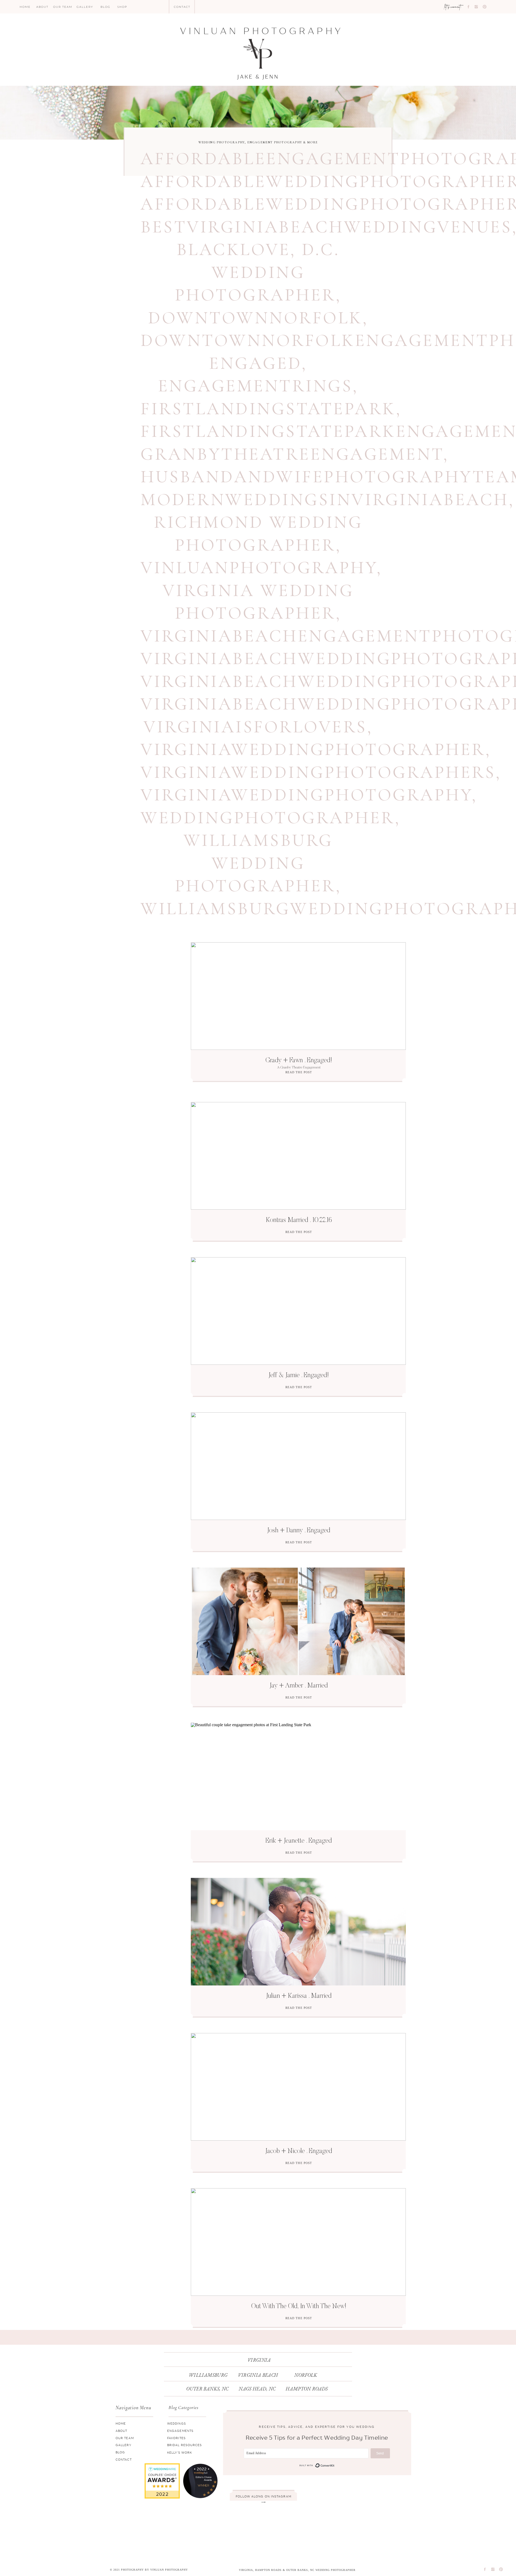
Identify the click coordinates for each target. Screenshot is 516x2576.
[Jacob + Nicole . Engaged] (298, 2087)
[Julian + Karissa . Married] (298, 1932)
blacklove (234, 249)
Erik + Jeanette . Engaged (299, 1841)
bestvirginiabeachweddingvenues (326, 227)
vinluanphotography (259, 568)
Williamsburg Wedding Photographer (255, 863)
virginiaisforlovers (255, 727)
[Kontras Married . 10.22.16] (298, 1156)
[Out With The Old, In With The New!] (298, 2242)
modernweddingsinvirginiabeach (325, 500)
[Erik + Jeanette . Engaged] (298, 1776)
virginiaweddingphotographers (318, 772)
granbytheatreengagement (292, 454)
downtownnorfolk (255, 318)
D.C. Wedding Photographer (257, 272)
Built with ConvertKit (317, 2466)
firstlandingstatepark (268, 409)
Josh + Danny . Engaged (299, 1531)
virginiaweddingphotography (306, 795)
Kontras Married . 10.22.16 (299, 1221)
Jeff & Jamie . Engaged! (299, 1376)
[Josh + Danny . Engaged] (298, 1466)
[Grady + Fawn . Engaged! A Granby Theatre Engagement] (298, 996)
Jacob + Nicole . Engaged (299, 2152)
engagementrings (255, 386)
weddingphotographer (268, 818)
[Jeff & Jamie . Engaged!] (298, 1311)
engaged (255, 363)
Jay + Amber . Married (299, 1686)
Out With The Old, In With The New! (299, 2307)
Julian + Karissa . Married (299, 1996)
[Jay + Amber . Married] (298, 1621)
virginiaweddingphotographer (313, 749)
